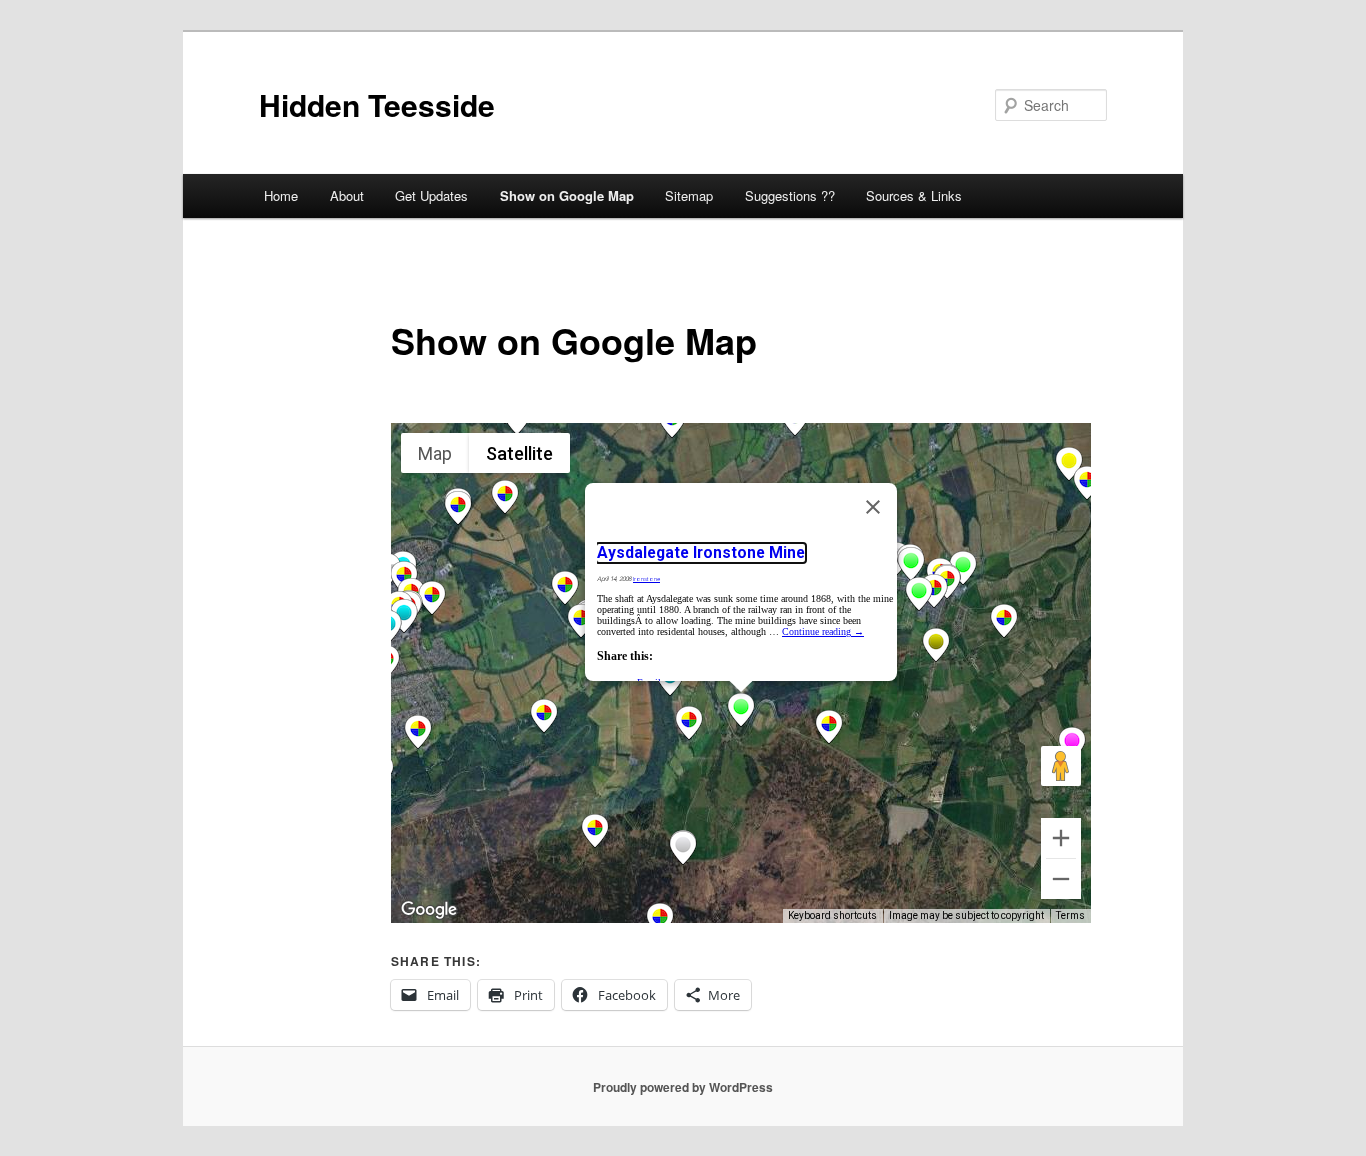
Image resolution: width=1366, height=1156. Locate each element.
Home (281, 195)
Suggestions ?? (790, 195)
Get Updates (431, 195)
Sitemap (689, 195)
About (347, 195)
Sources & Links (914, 195)
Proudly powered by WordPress (683, 1087)
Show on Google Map (567, 195)
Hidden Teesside (377, 104)
